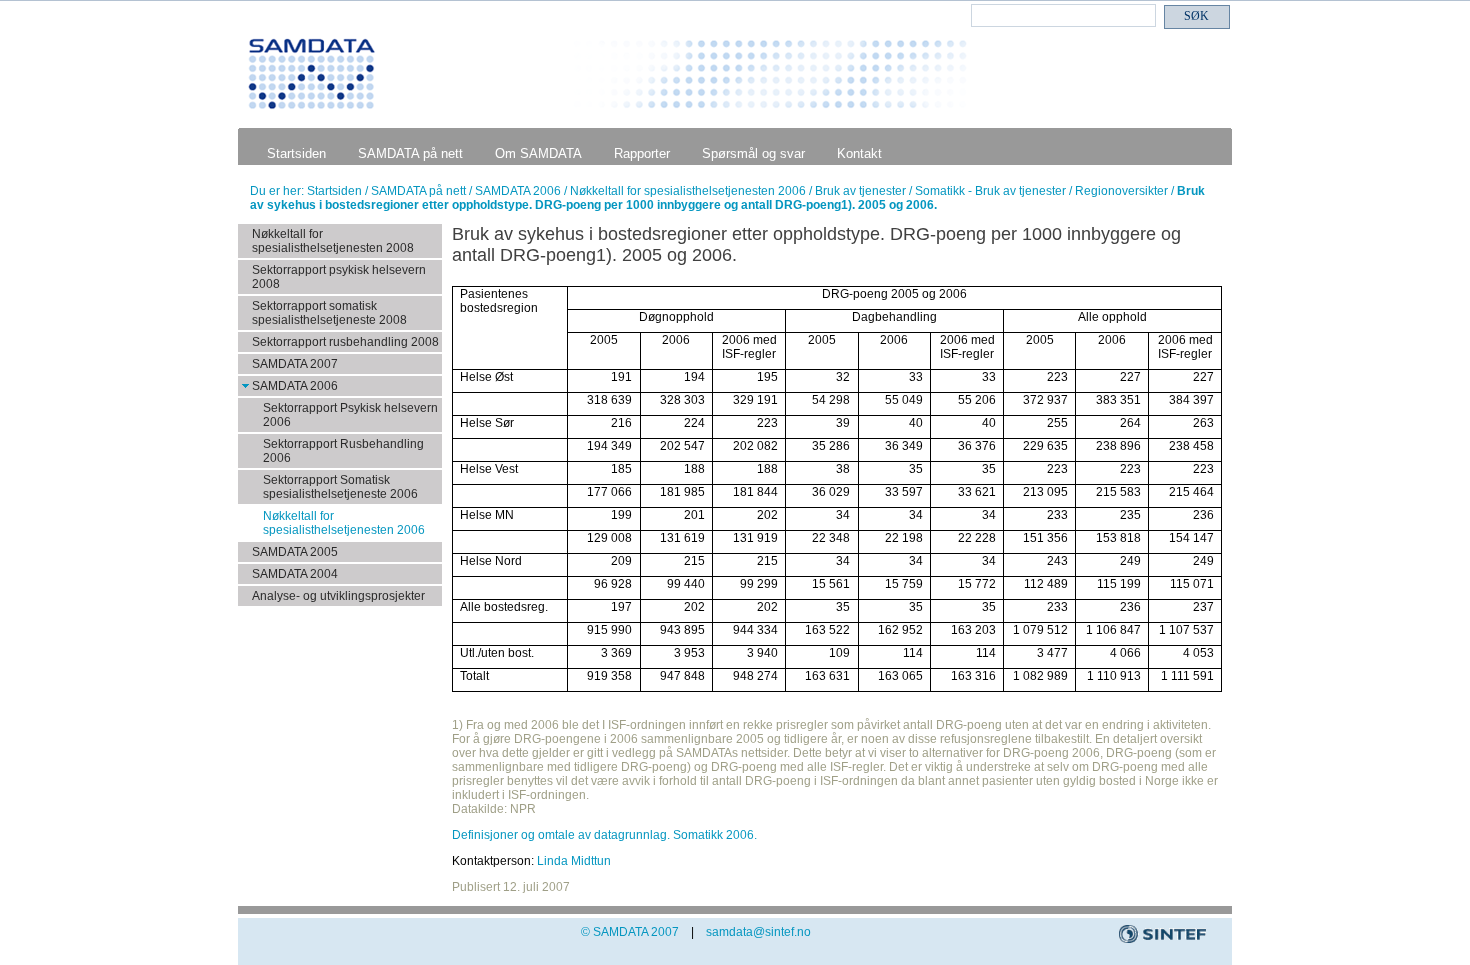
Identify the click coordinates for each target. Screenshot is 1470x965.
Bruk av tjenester (862, 191)
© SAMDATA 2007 (630, 932)
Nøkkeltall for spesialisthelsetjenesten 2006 (689, 191)
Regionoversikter (1123, 191)
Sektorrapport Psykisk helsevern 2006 (350, 415)
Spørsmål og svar (753, 153)
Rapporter (642, 153)
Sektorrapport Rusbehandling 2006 (343, 451)
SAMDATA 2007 (295, 364)
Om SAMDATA (538, 153)
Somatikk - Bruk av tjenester (992, 191)
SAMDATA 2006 (519, 191)
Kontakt (859, 153)
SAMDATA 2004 (295, 574)
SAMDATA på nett (410, 153)
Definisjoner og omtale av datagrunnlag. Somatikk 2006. (604, 835)
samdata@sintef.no (758, 932)
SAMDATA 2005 (295, 552)
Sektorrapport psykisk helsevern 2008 (339, 277)
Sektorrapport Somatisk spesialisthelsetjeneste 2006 (340, 487)
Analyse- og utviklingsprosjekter (338, 596)
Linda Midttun (574, 861)
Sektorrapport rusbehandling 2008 (345, 342)
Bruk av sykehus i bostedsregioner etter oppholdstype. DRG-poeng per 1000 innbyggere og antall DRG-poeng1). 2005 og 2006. (727, 198)
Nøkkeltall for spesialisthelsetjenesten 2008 (333, 241)
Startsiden (296, 153)
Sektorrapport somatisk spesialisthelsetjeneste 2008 (329, 313)
